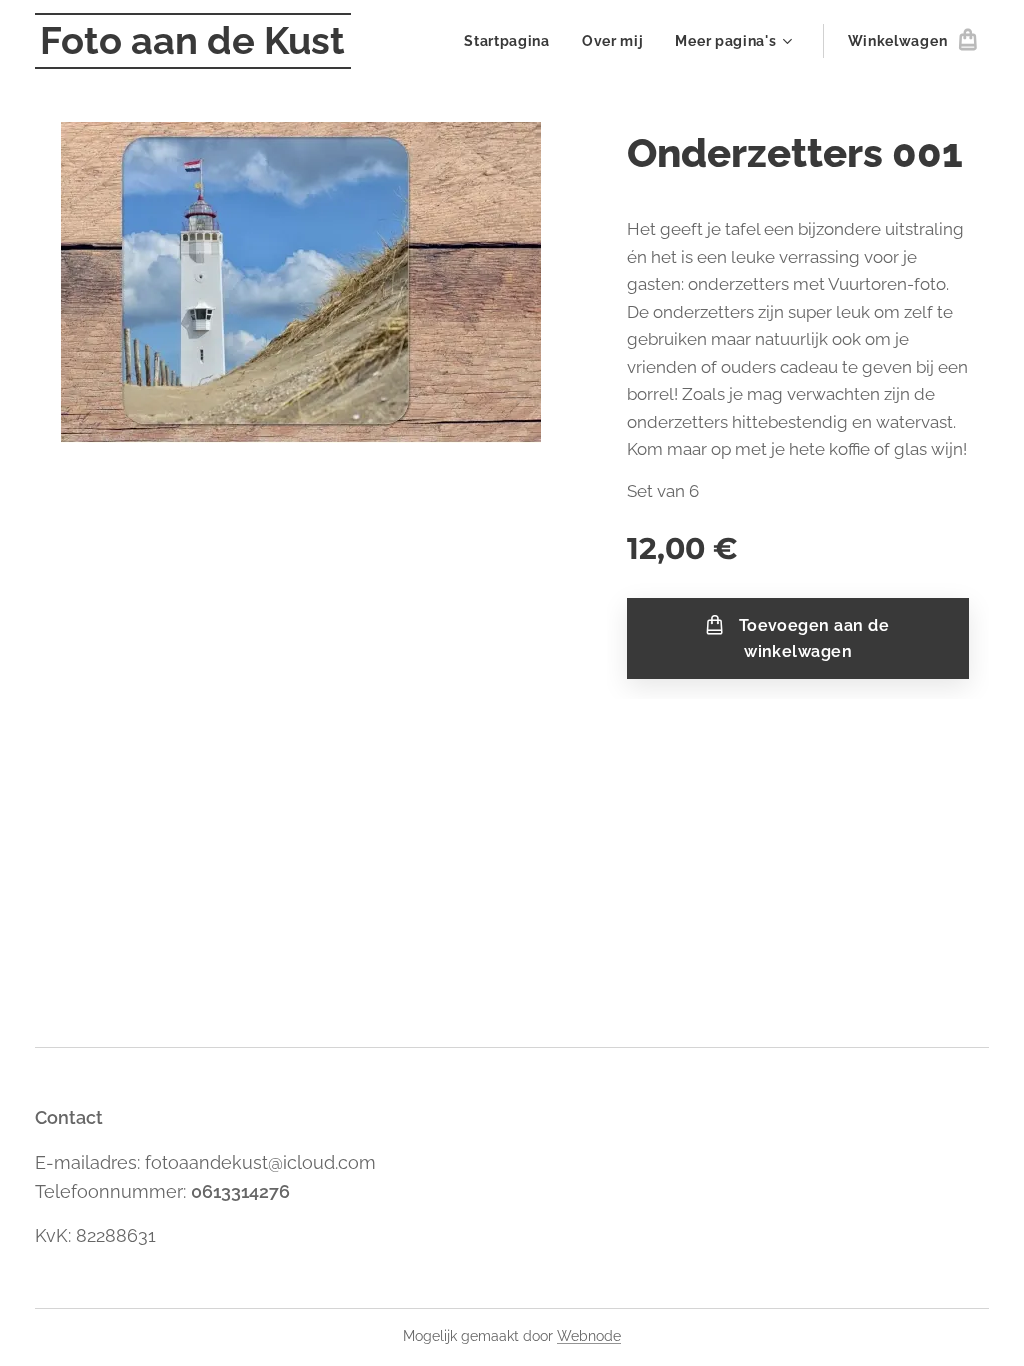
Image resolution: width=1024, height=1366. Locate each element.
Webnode (589, 1336)
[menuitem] (512, 41)
